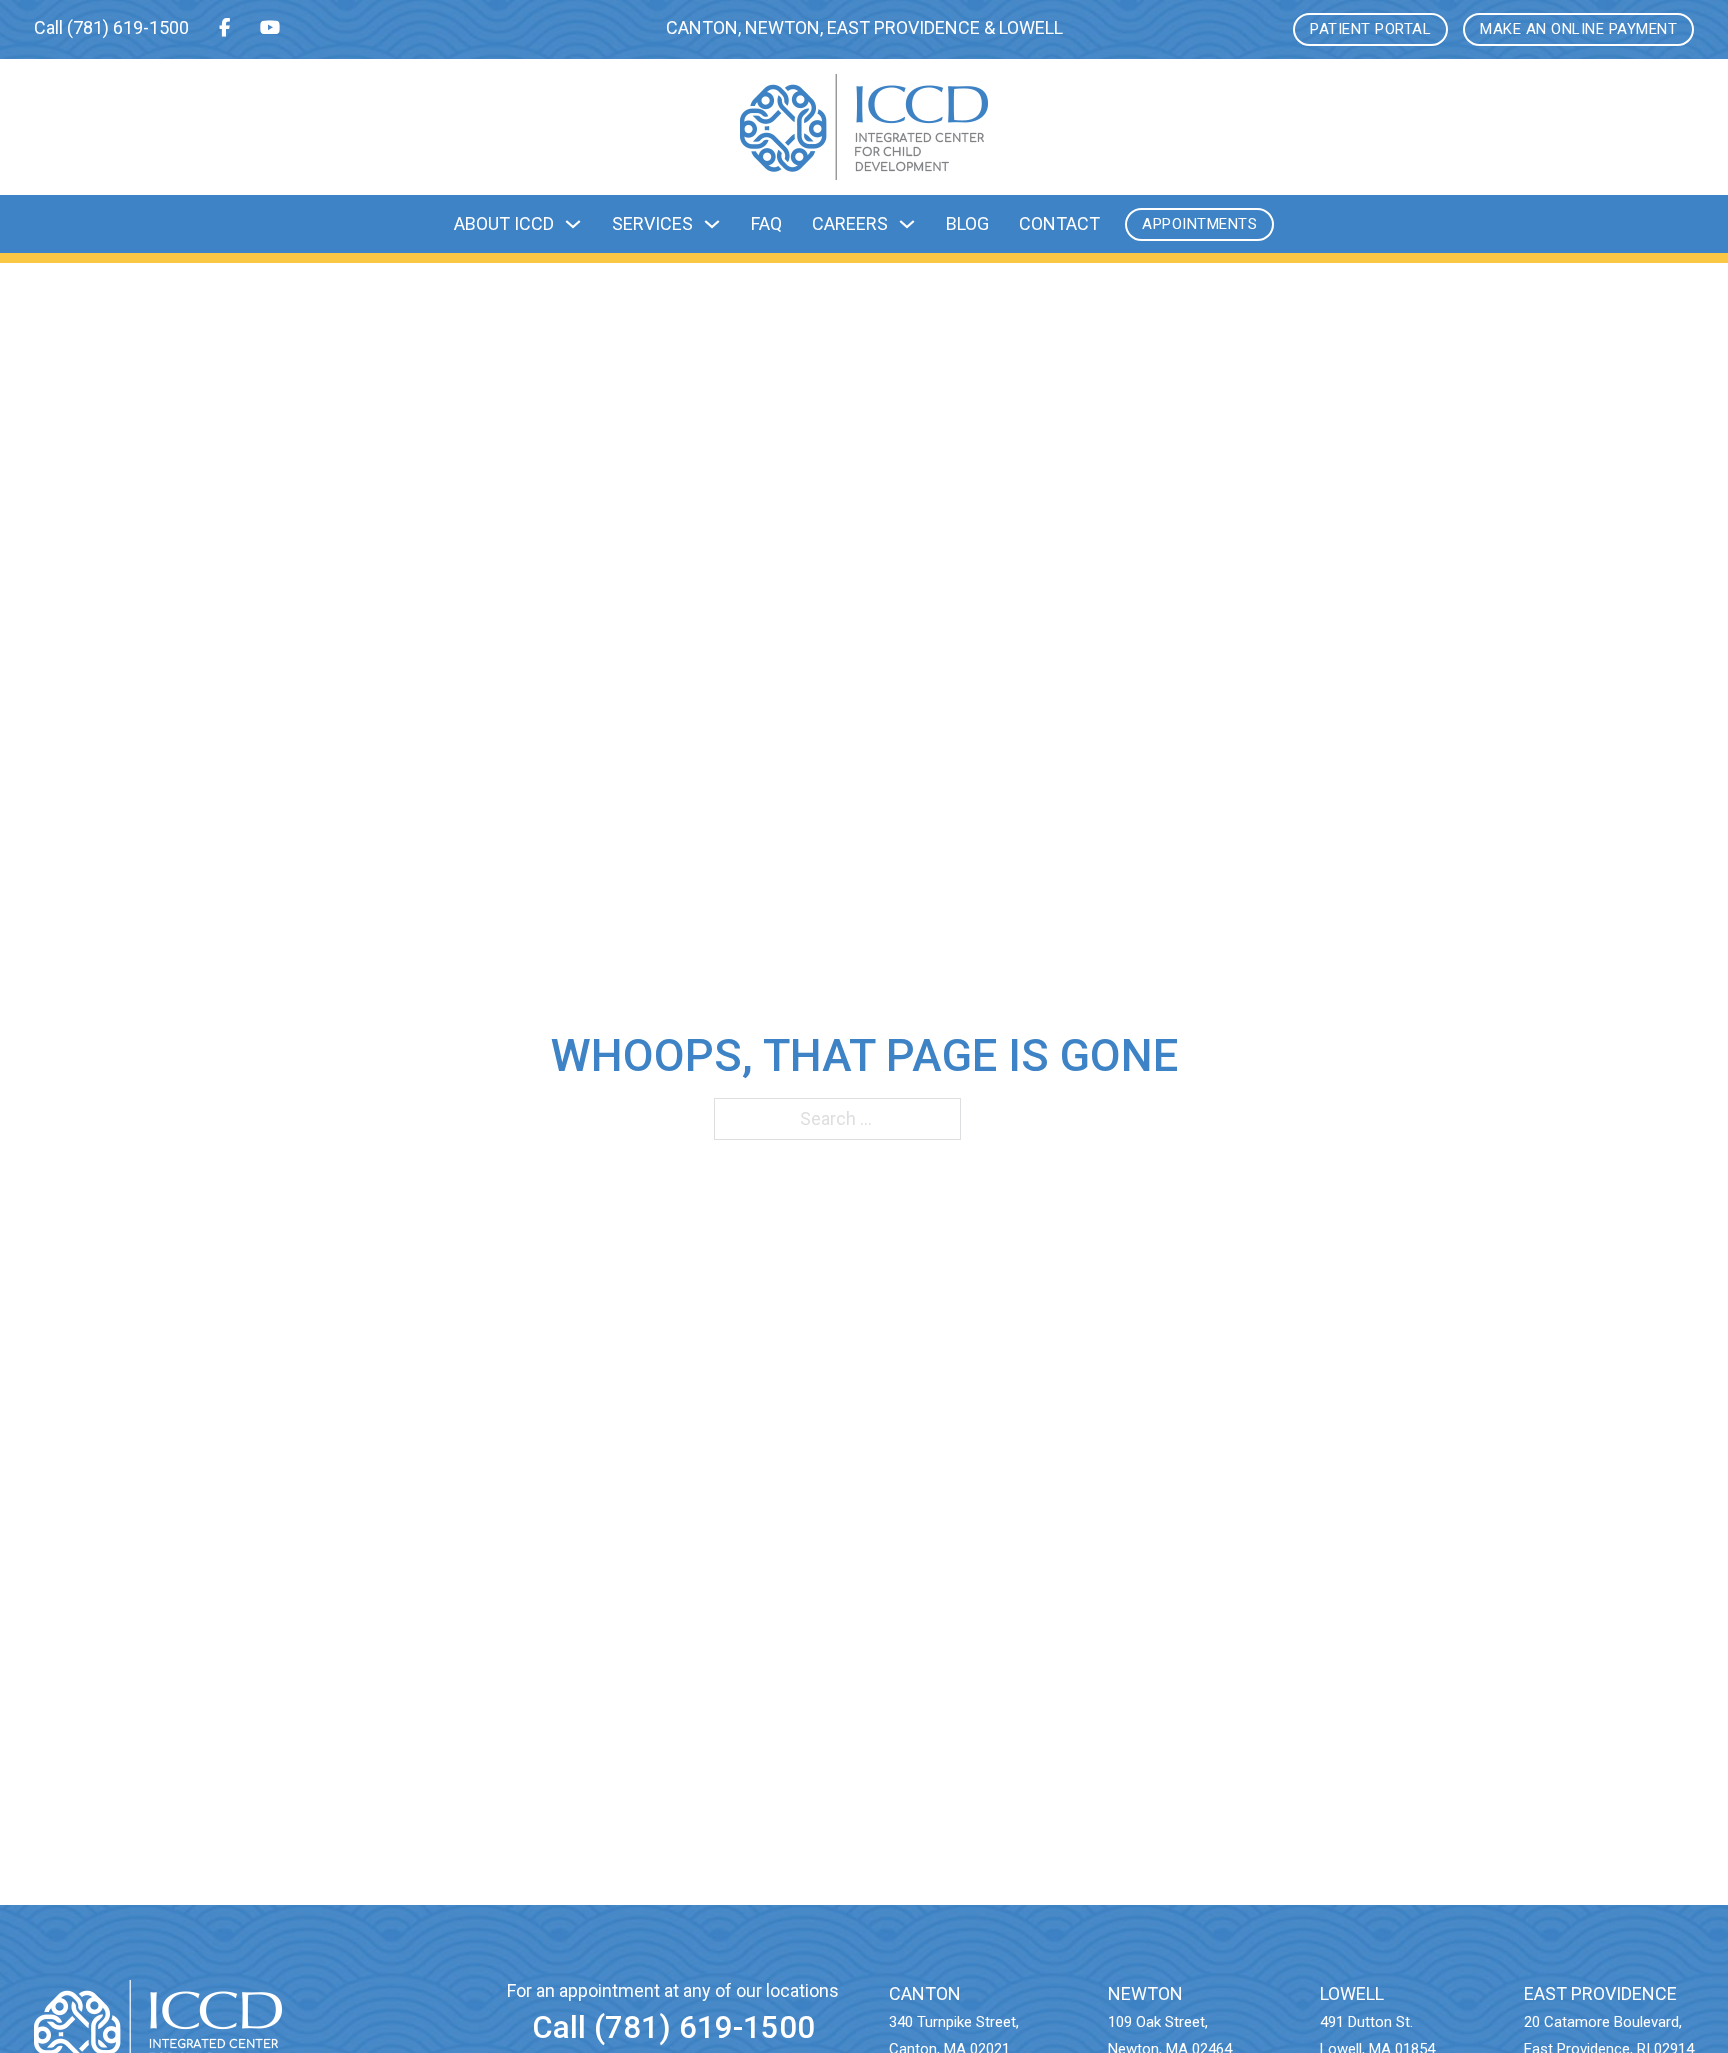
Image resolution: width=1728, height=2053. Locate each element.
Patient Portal (1370, 29)
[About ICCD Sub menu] (573, 224)
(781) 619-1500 (128, 27)
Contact (1059, 223)
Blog (967, 223)
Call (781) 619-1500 (673, 2027)
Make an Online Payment (1578, 29)
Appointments (1199, 224)
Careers (850, 223)
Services (652, 223)
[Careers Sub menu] (907, 224)
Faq (766, 223)
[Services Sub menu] (712, 224)
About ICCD (504, 223)
